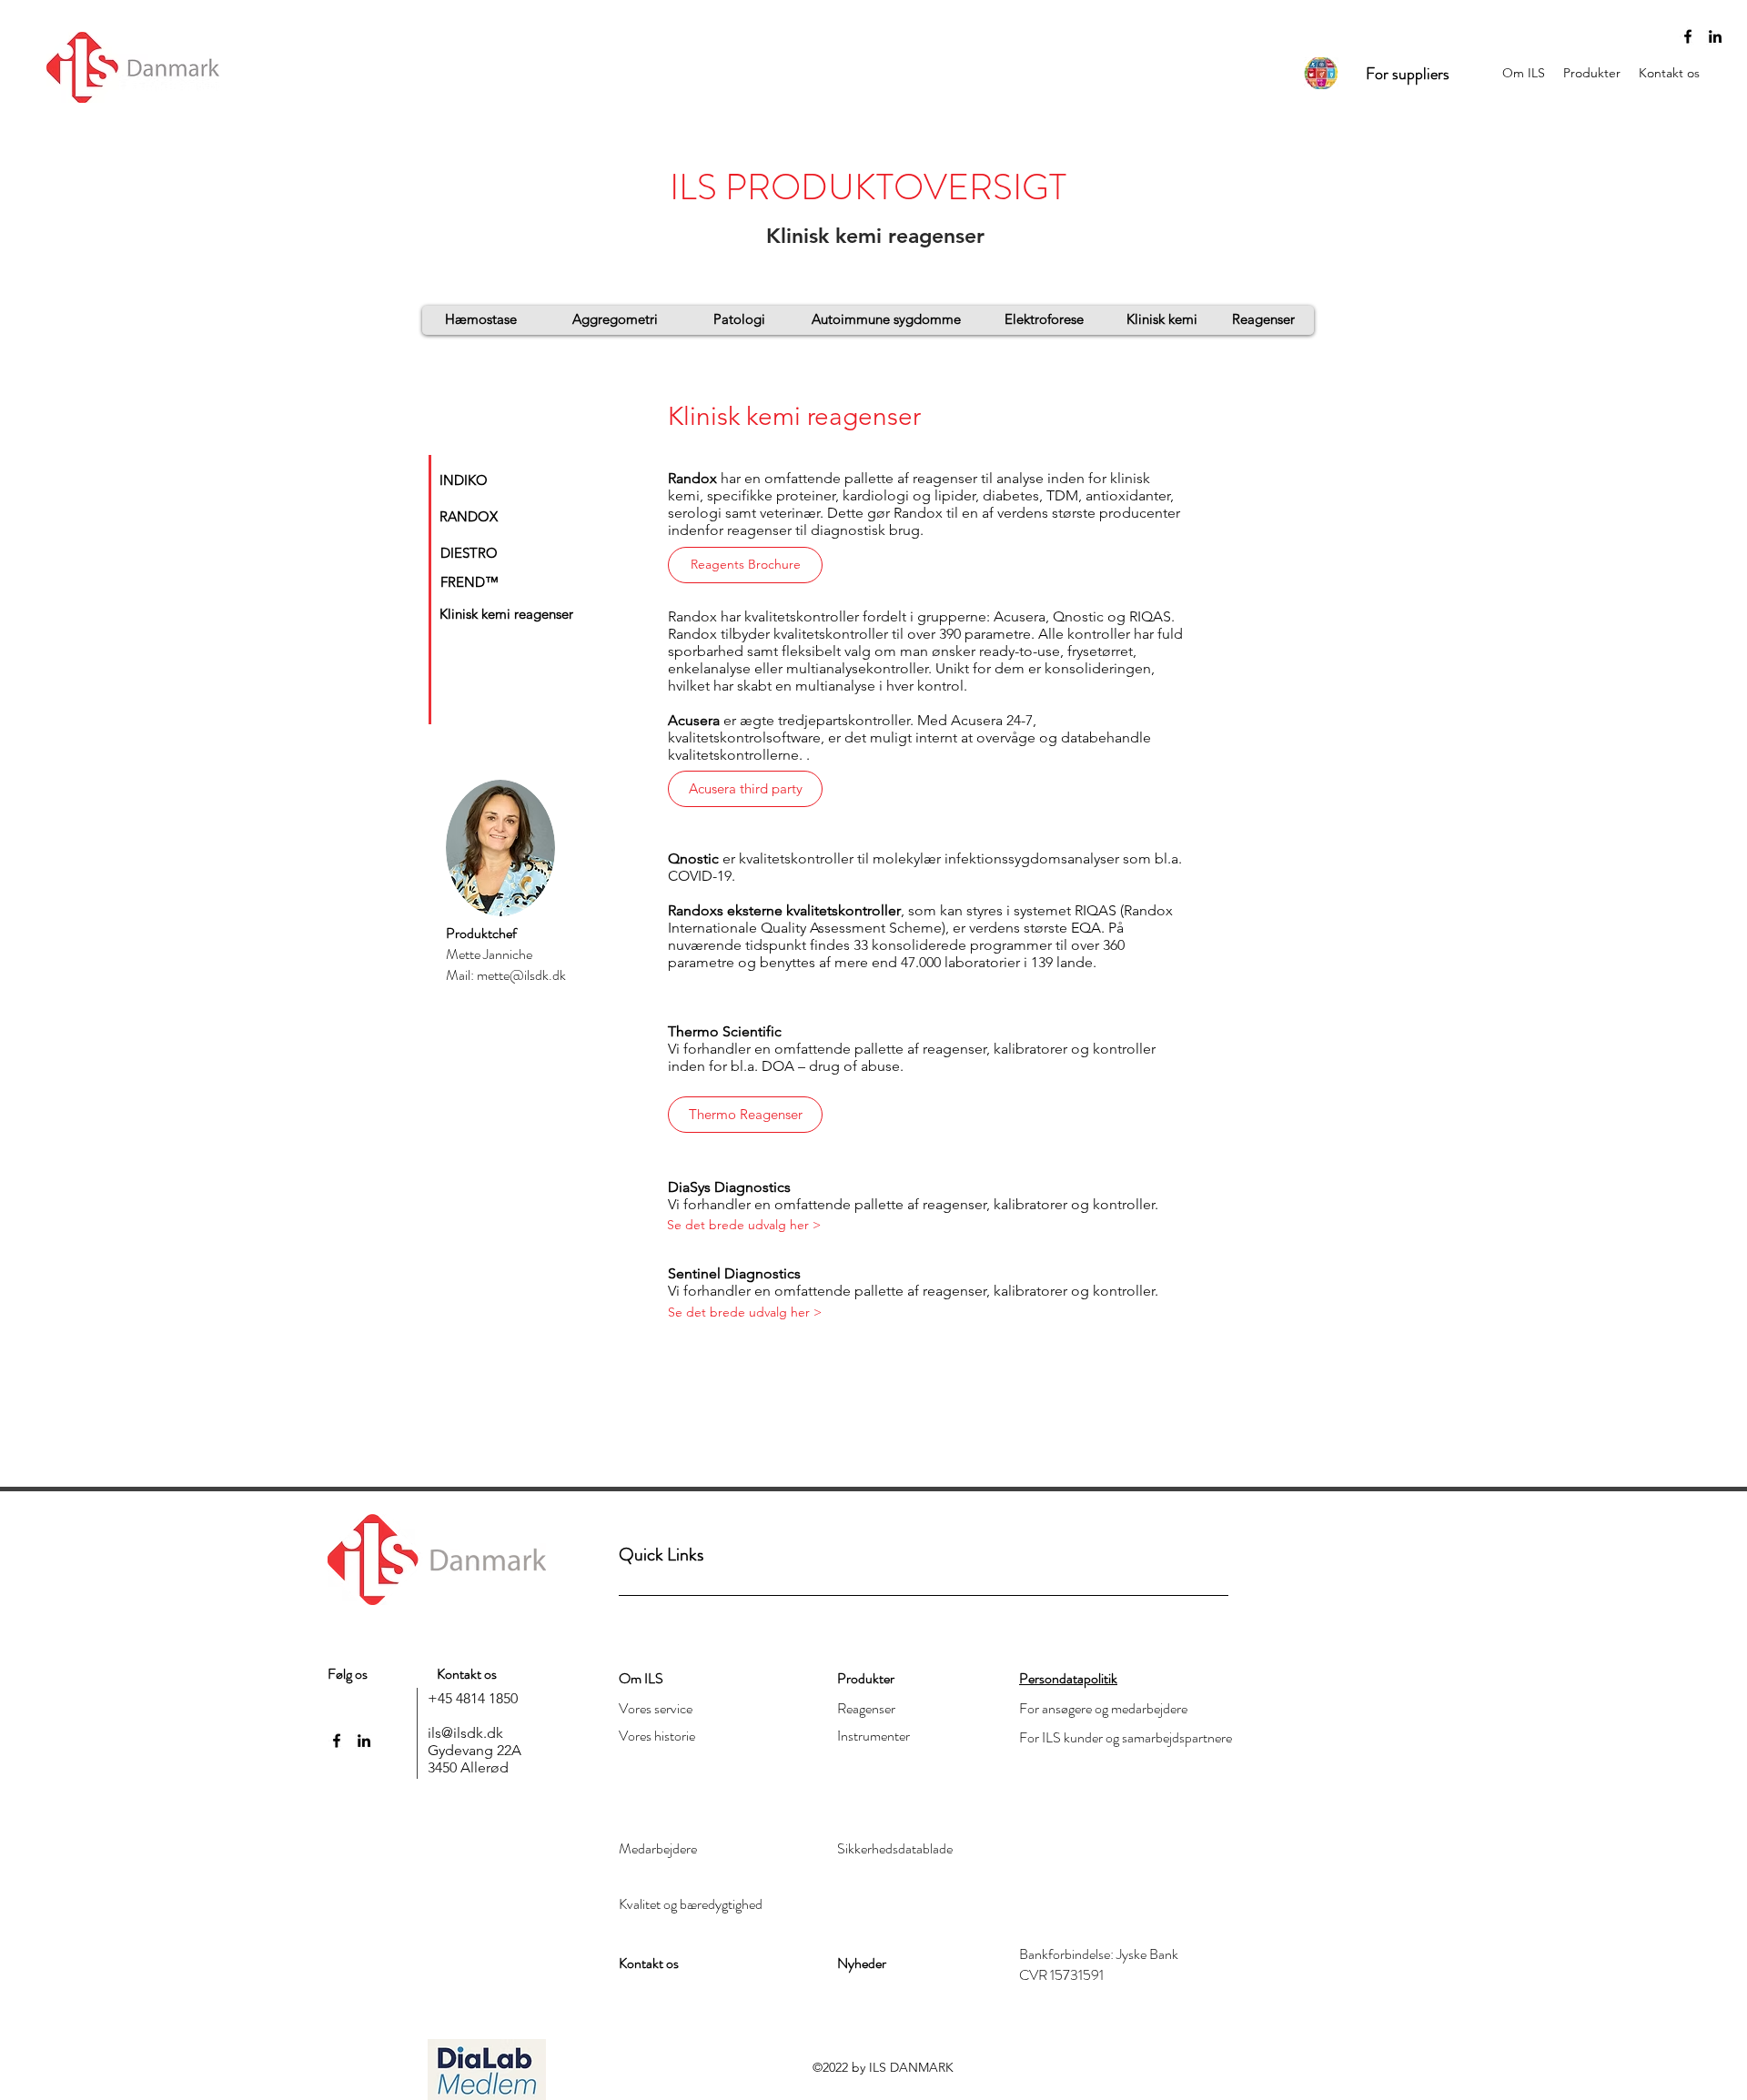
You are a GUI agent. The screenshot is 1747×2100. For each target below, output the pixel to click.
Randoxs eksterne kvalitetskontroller (784, 910)
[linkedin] (1715, 36)
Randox (692, 478)
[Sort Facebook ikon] (1688, 36)
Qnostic (693, 858)
